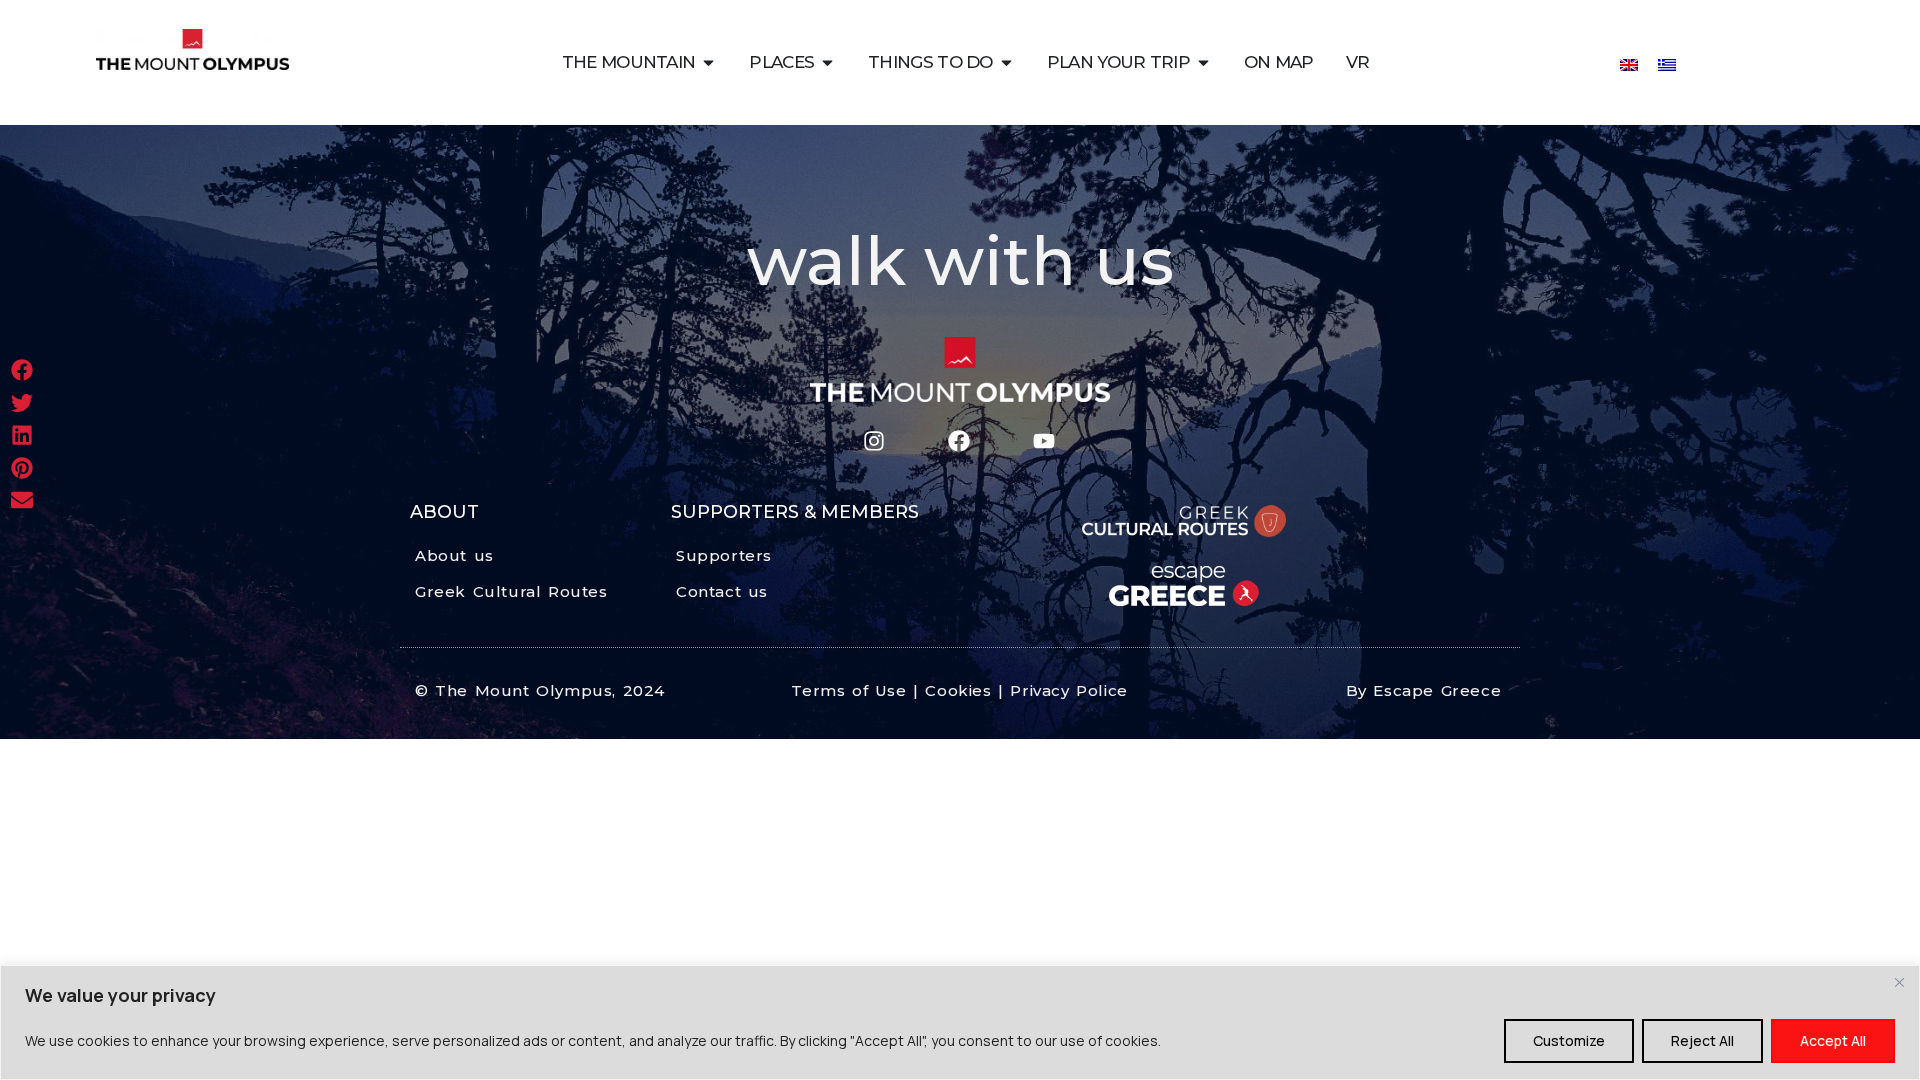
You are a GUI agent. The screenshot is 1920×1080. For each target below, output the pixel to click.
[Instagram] (873, 441)
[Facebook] (958, 441)
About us (454, 555)
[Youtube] (1043, 441)
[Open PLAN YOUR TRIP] (1203, 62)
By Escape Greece (1424, 690)
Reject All (1702, 1040)
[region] (960, 1022)
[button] (22, 370)
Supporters (724, 555)
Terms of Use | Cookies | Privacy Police (959, 690)
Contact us (722, 591)
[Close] (1899, 982)
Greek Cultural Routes (511, 591)
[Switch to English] (1629, 63)
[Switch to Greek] (1667, 63)
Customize (1569, 1040)
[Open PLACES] (827, 62)
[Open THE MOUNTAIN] (708, 62)
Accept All (1833, 1040)
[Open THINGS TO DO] (1006, 62)
